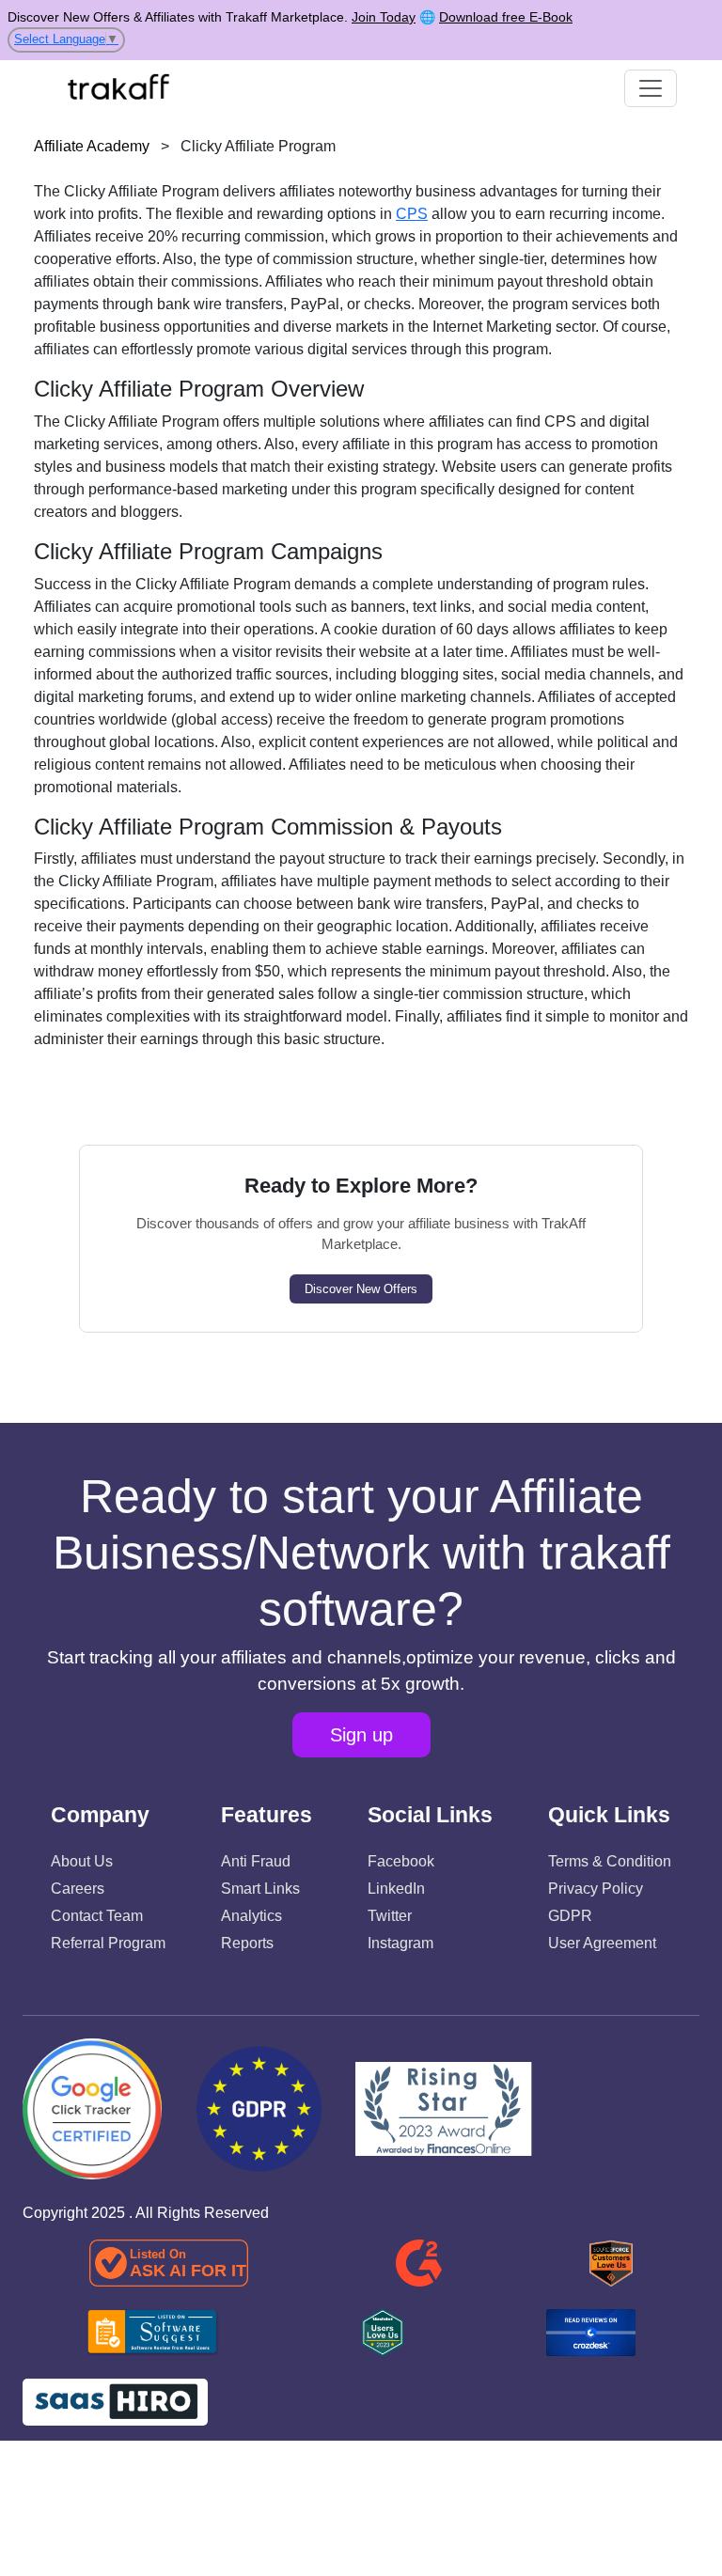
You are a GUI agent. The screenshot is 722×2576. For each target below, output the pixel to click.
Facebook (401, 1861)
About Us (82, 1861)
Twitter (390, 1916)
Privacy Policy (596, 1889)
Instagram (400, 1943)
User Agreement (602, 1943)
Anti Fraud (256, 1861)
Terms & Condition (610, 1861)
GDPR (570, 1916)
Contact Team (97, 1916)
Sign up (361, 1735)
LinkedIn (396, 1889)
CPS (412, 214)
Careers (78, 1889)
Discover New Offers (361, 1289)
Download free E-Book (506, 17)
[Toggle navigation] (651, 88)
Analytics (251, 1916)
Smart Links (260, 1889)
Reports (247, 1943)
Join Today (384, 17)
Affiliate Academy (92, 146)
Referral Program (108, 1943)
